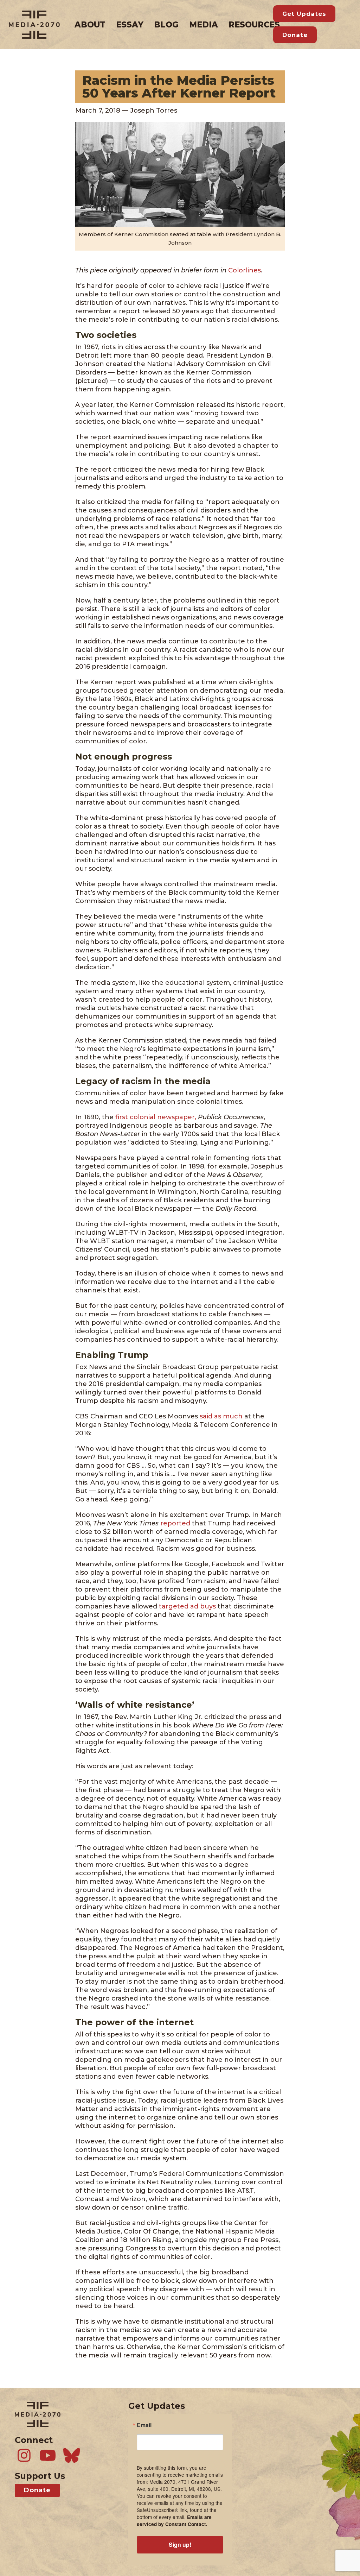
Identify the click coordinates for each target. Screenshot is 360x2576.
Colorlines (245, 270)
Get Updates (304, 14)
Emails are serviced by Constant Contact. (174, 2521)
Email (144, 2425)
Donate (295, 35)
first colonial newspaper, (156, 1117)
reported (175, 1523)
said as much (222, 1416)
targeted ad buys (187, 1606)
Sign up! (180, 2544)
